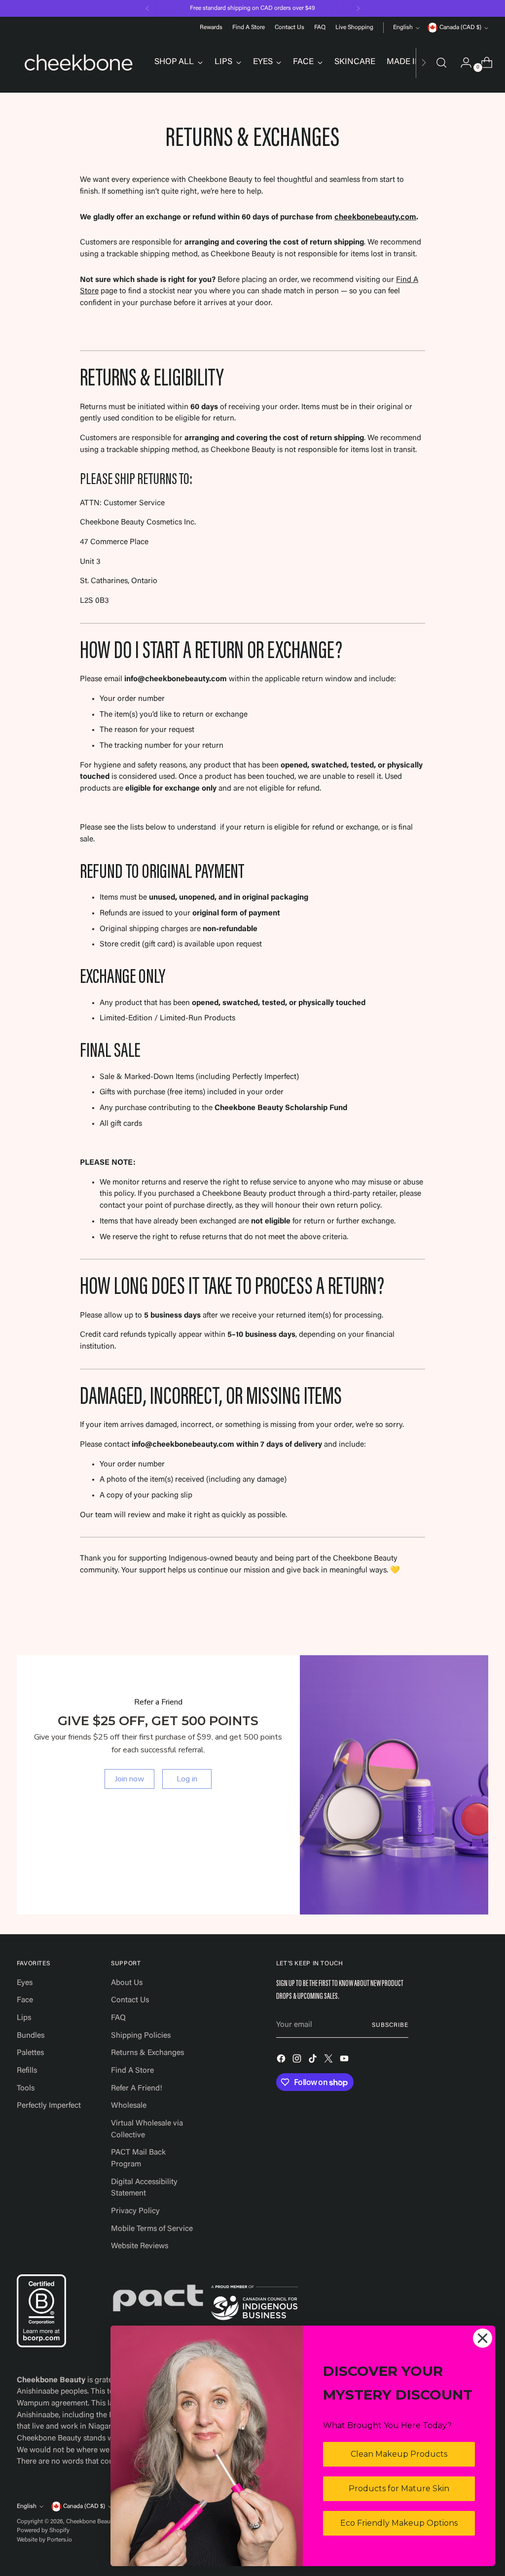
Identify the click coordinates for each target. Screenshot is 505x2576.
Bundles (31, 2036)
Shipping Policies (141, 2036)
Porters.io (59, 2540)
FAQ (118, 2018)
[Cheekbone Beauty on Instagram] (298, 2061)
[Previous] (147, 8)
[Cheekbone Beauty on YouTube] (345, 2061)
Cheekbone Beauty (90, 2522)
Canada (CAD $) (460, 28)
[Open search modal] (441, 63)
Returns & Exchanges (147, 2053)
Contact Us (130, 2000)
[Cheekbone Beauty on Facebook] (282, 2061)
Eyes (25, 1983)
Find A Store (132, 2071)
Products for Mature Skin (399, 2489)
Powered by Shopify (43, 2531)
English (403, 28)
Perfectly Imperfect (49, 2106)
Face (25, 2000)
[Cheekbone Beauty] (78, 63)
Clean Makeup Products (399, 2454)
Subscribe (390, 2025)
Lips (24, 2018)
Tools (26, 2089)
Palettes (30, 2053)
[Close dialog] (483, 2338)
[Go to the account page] (462, 63)
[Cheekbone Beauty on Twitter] (329, 2061)
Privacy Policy (135, 2211)
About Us (127, 1983)
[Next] (358, 8)
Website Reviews (140, 2246)
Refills (27, 2071)
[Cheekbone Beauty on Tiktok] (314, 2061)
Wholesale (129, 2106)
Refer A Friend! (137, 2089)
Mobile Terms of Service (152, 2229)
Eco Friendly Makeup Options (399, 2523)
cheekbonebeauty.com (375, 217)
